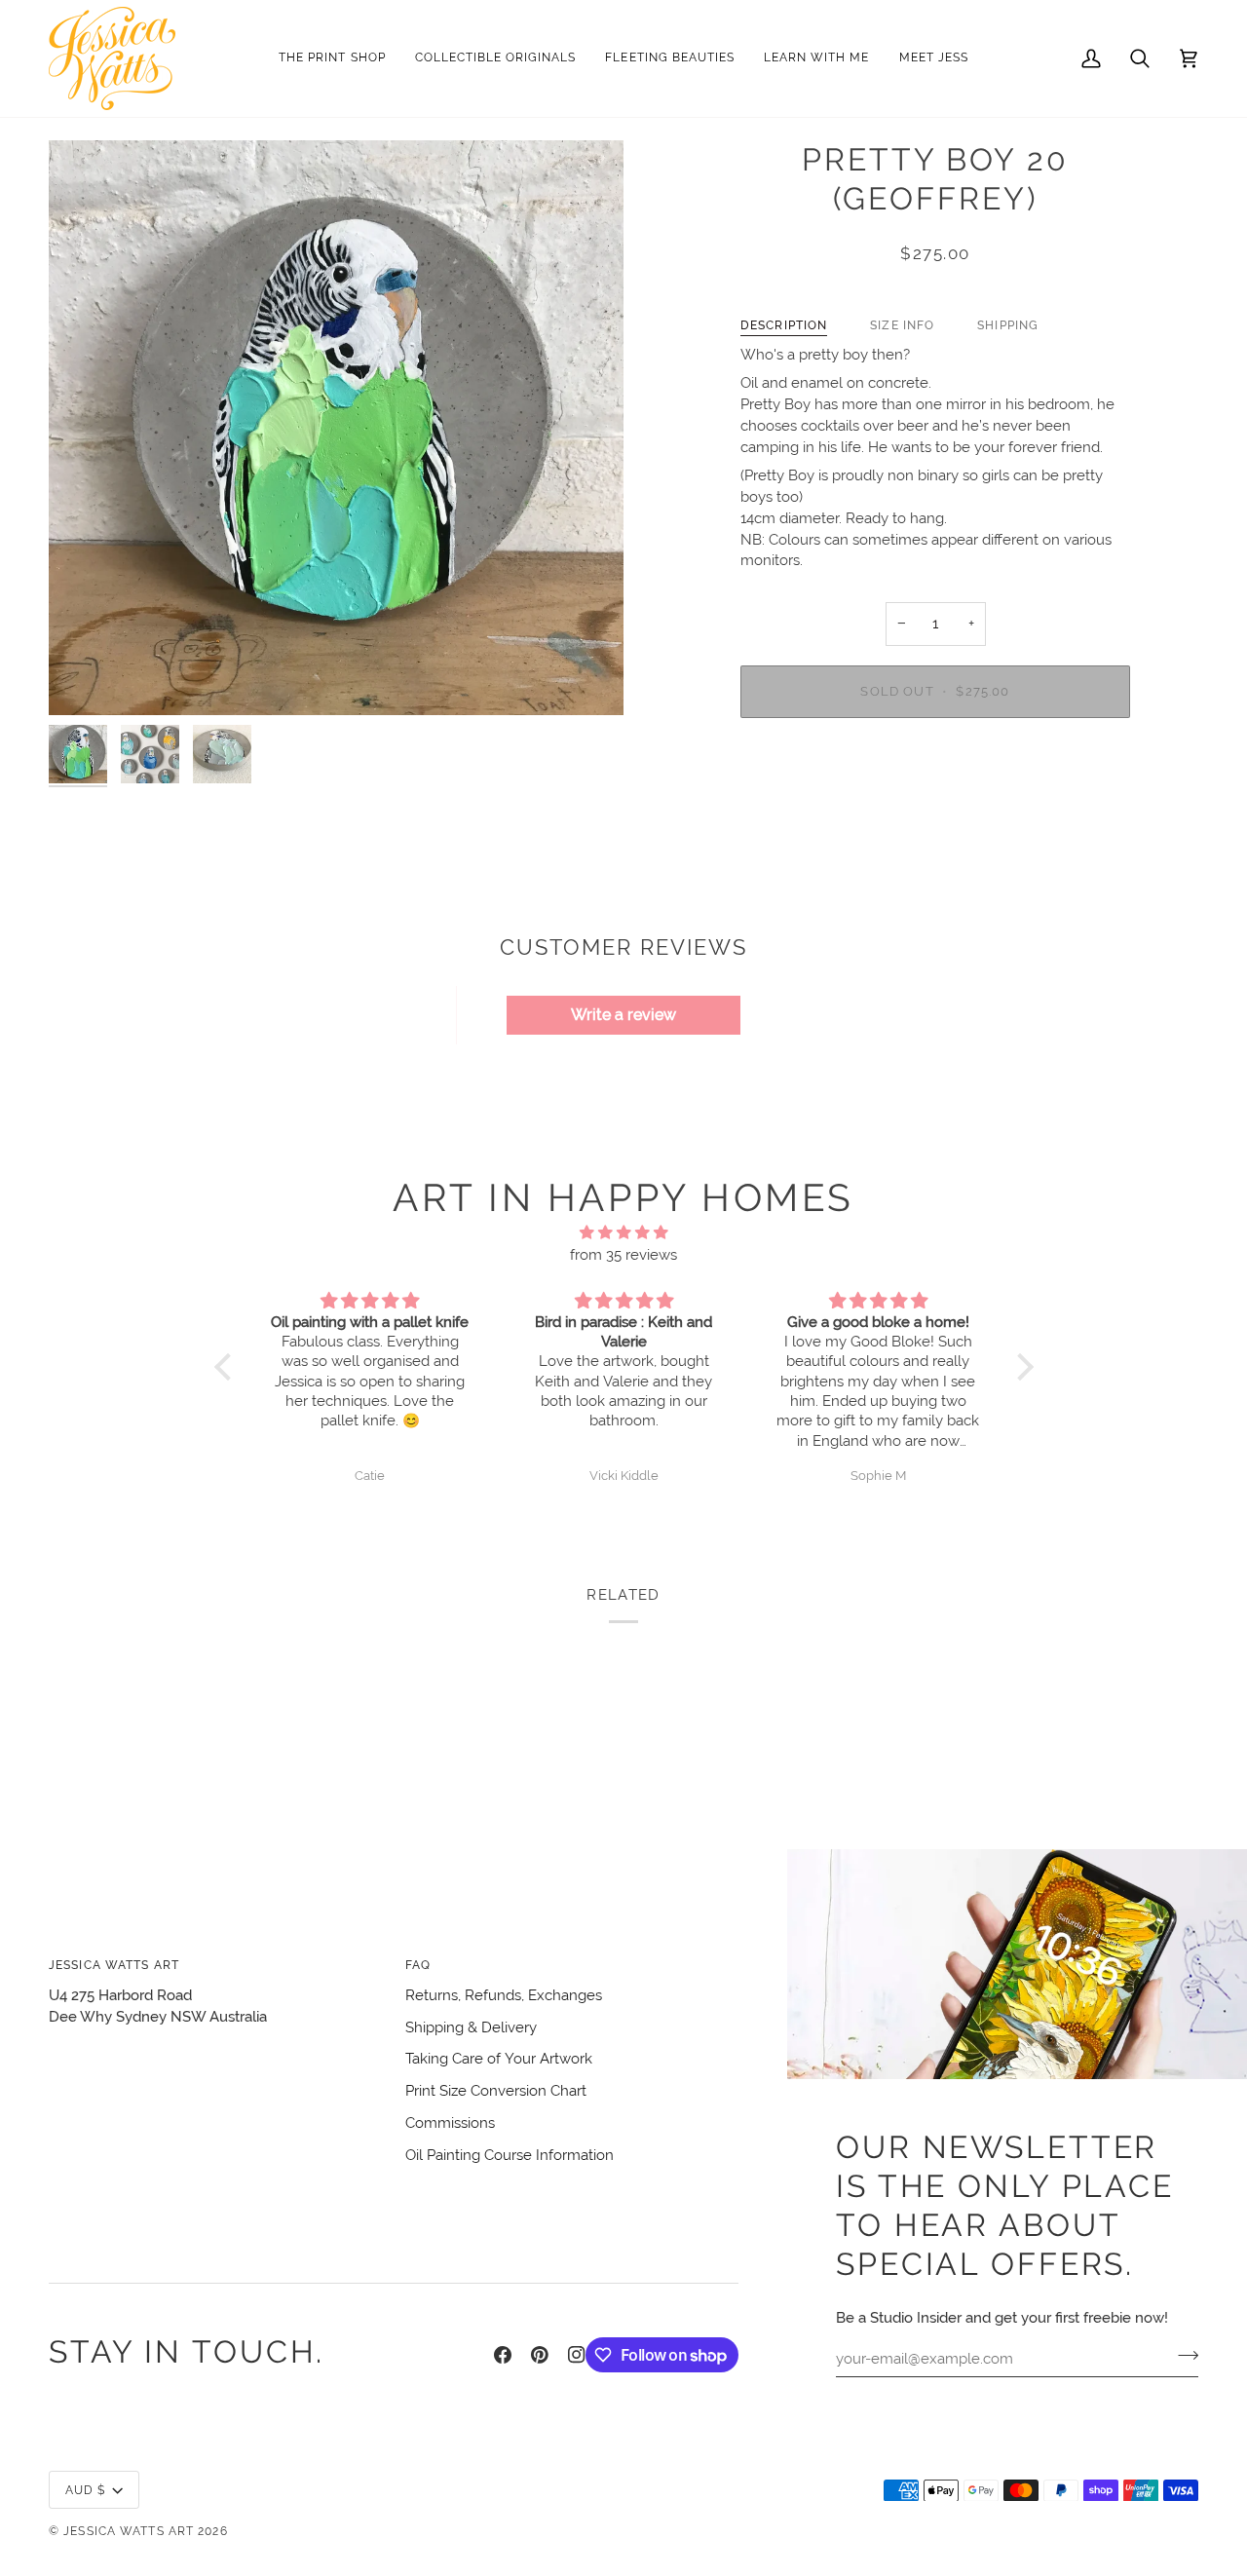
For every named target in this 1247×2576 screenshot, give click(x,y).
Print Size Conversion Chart (496, 2090)
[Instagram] (577, 2355)
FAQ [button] (418, 1965)
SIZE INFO (902, 325)
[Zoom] (85, 679)
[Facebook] (503, 2355)
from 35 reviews (623, 1254)
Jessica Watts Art (129, 2531)
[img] (624, 1233)
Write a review (623, 1015)
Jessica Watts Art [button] (114, 1965)
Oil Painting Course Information (510, 2155)
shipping (1008, 325)
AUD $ (86, 2490)
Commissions (450, 2122)
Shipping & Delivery (471, 2027)
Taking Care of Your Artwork (499, 2058)
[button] (496, 58)
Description (784, 325)
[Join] (1182, 2356)
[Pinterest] (540, 2355)
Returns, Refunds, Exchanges (504, 1995)
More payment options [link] (936, 809)
